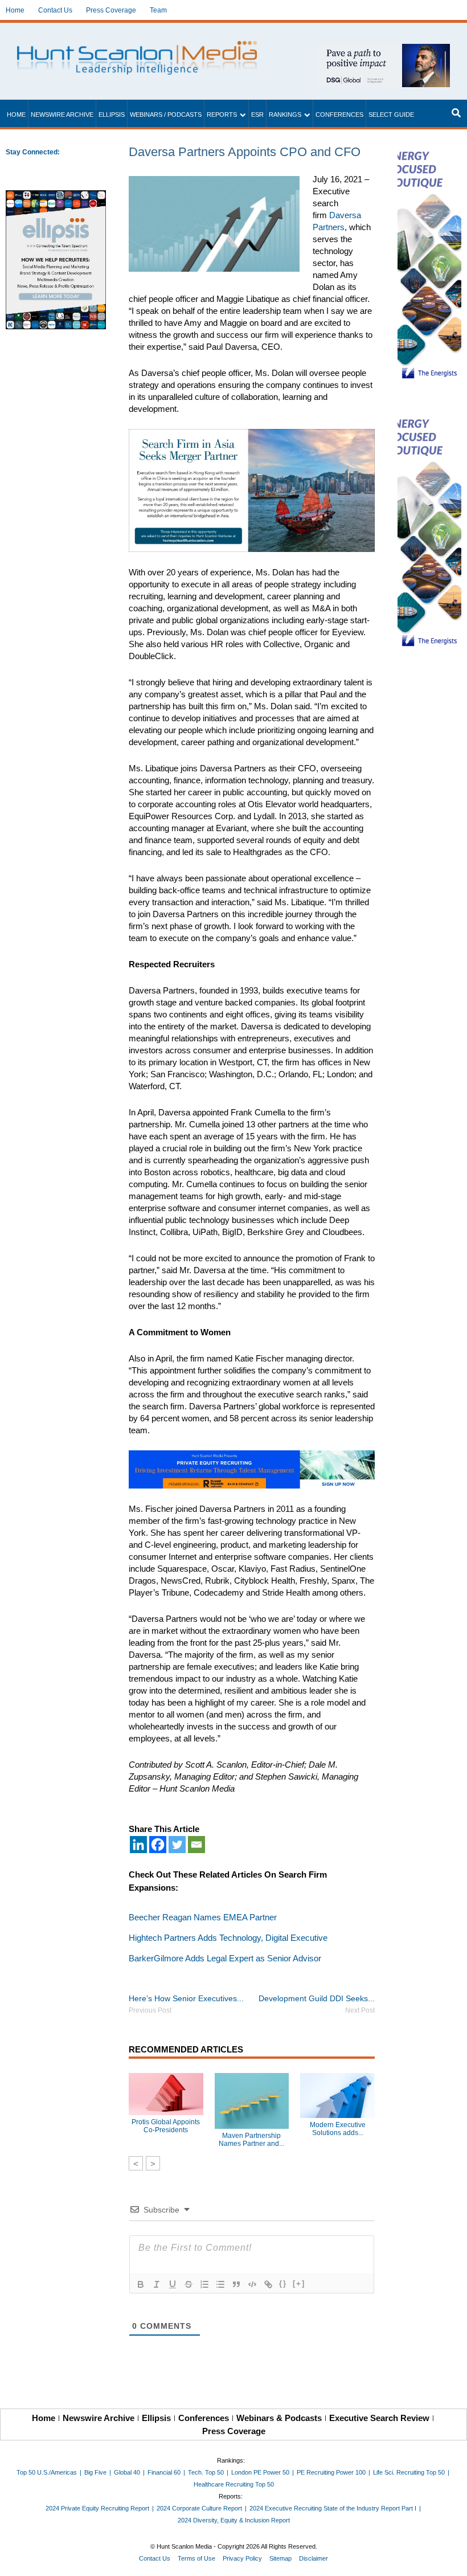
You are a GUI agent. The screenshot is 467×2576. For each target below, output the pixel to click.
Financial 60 (164, 2472)
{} (283, 2283)
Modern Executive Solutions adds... (338, 2129)
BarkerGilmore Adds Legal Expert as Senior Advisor (225, 1958)
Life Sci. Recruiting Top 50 (409, 2472)
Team (158, 10)
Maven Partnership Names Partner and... (251, 2140)
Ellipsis (112, 115)
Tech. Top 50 (206, 2472)
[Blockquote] (236, 2284)
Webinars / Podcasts (166, 115)
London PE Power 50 (260, 2472)
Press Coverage (111, 10)
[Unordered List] (220, 2284)
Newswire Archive (62, 115)
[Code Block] (252, 2284)
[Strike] (189, 2284)
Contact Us (55, 10)
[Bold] (141, 2284)
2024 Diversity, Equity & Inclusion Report (234, 2520)
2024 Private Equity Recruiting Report (97, 2508)
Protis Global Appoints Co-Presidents (166, 2126)
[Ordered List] (204, 2284)
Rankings (285, 115)
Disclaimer (314, 2558)
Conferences (339, 115)
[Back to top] (450, 2559)
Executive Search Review (379, 2418)
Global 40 (127, 2472)
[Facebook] (158, 1845)
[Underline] (173, 2284)
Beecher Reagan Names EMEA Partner (203, 1917)
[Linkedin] (138, 1845)
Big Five (95, 2472)
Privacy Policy (242, 2558)
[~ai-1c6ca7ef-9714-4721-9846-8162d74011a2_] (384, 50)
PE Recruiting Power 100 (331, 2472)
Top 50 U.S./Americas (47, 2472)
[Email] (196, 1845)
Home (15, 10)
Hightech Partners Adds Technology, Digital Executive (228, 1938)
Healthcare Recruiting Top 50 (234, 2484)
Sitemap (280, 2558)
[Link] (268, 2284)
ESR (257, 115)
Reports (222, 115)
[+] (299, 2283)
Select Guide (391, 115)
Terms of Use (196, 2558)
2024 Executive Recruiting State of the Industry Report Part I (333, 2508)
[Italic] (157, 2284)
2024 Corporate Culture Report (199, 2508)
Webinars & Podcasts (279, 2418)
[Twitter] (177, 1845)
